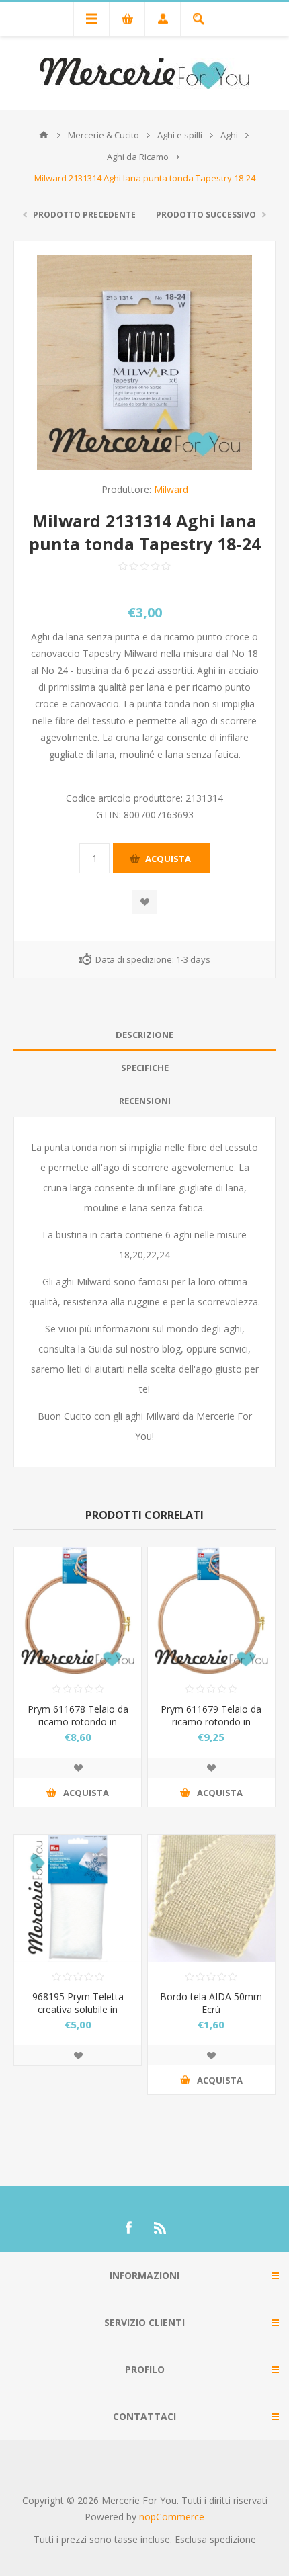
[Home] (44, 135)
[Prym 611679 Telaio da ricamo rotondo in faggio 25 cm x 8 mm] (211, 1611)
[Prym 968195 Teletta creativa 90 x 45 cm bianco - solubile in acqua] (78, 1898)
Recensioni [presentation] (145, 1101)
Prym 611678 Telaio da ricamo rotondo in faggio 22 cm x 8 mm (78, 1722)
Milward (171, 489)
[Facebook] (128, 2228)
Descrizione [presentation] (144, 1035)
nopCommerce (172, 2517)
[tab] (144, 1035)
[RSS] (161, 2228)
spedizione (233, 2539)
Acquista (168, 859)
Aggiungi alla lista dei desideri (145, 902)
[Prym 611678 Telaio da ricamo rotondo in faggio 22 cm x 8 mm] (78, 1611)
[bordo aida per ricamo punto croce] (211, 1898)
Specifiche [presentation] (145, 1068)
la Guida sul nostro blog (129, 1349)
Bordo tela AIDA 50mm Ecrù (211, 2003)
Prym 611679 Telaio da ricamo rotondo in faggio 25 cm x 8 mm (211, 1722)
